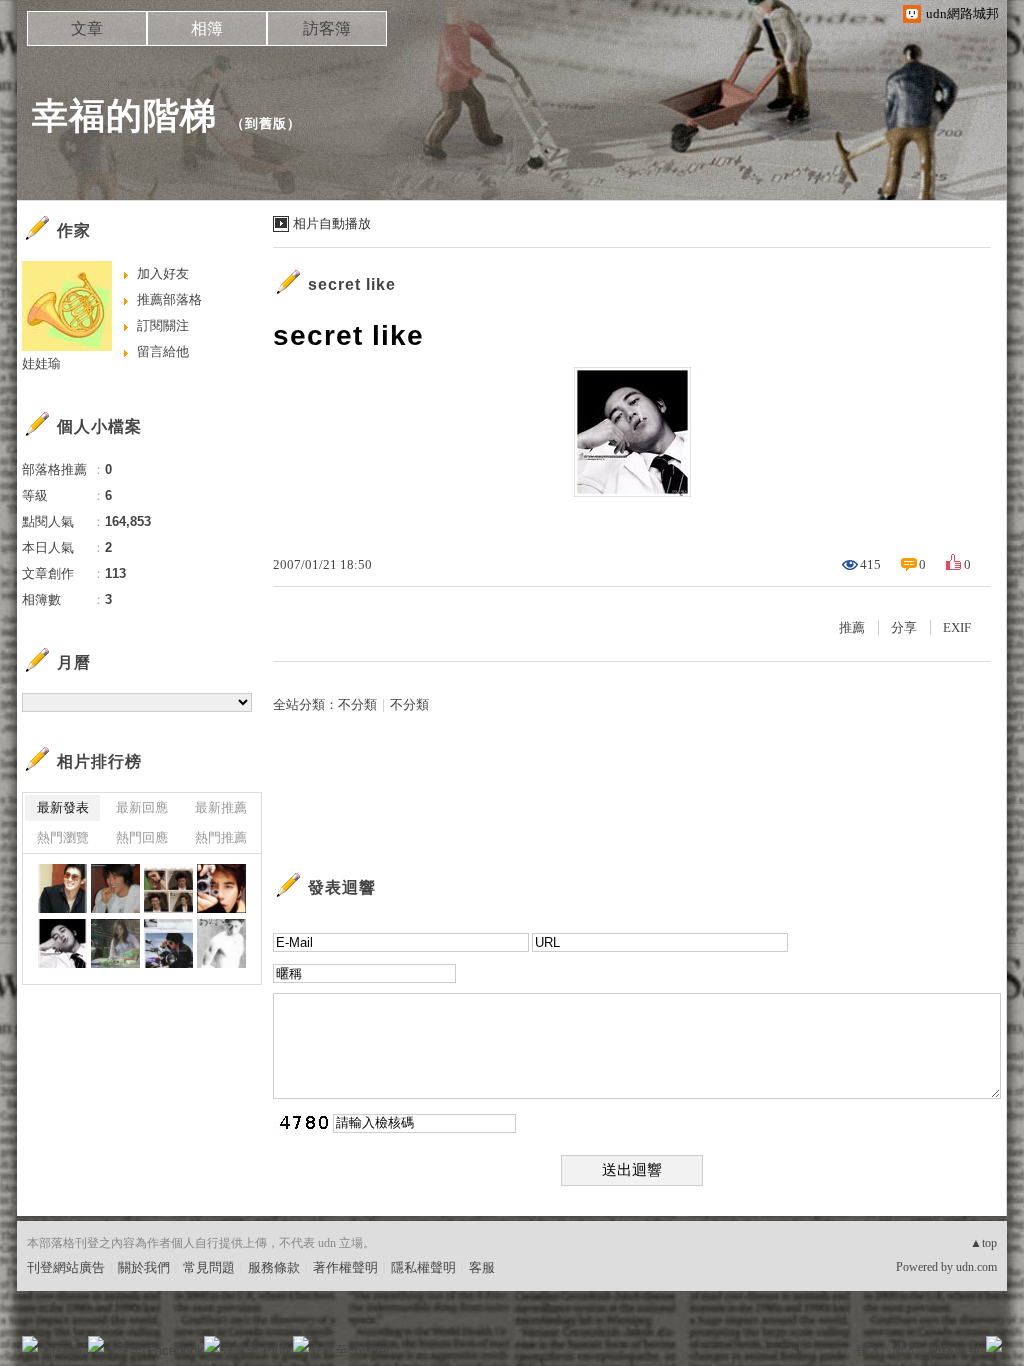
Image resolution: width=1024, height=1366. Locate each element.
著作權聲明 (345, 1267)
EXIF (957, 627)
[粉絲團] (30, 1344)
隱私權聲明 (423, 1267)
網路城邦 (954, 1350)
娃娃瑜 (41, 363)
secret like (352, 284)
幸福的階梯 (124, 115)
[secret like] (62, 943)
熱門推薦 (221, 837)
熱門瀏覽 (63, 837)
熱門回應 (142, 837)
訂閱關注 (163, 325)
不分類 (357, 704)
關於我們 (144, 1267)
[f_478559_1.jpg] (115, 888)
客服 (482, 1267)
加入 (904, 1350)
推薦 (852, 627)
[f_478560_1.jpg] (62, 888)
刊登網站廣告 (66, 1267)
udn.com (976, 1267)
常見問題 (209, 1267)
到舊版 (266, 123)
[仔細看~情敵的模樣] (115, 943)
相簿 (207, 28)
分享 (904, 627)
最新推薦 (221, 807)
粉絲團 (62, 1350)
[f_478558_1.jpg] (168, 888)
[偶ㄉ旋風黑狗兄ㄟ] (168, 943)
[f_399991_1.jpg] (221, 943)
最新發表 (63, 807)
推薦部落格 (169, 299)
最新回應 (142, 807)
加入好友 (163, 273)
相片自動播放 (332, 223)
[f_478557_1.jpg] (221, 888)
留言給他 (163, 351)
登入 (868, 1350)
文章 (87, 28)
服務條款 (274, 1267)
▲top (983, 1243)
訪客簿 (327, 28)
